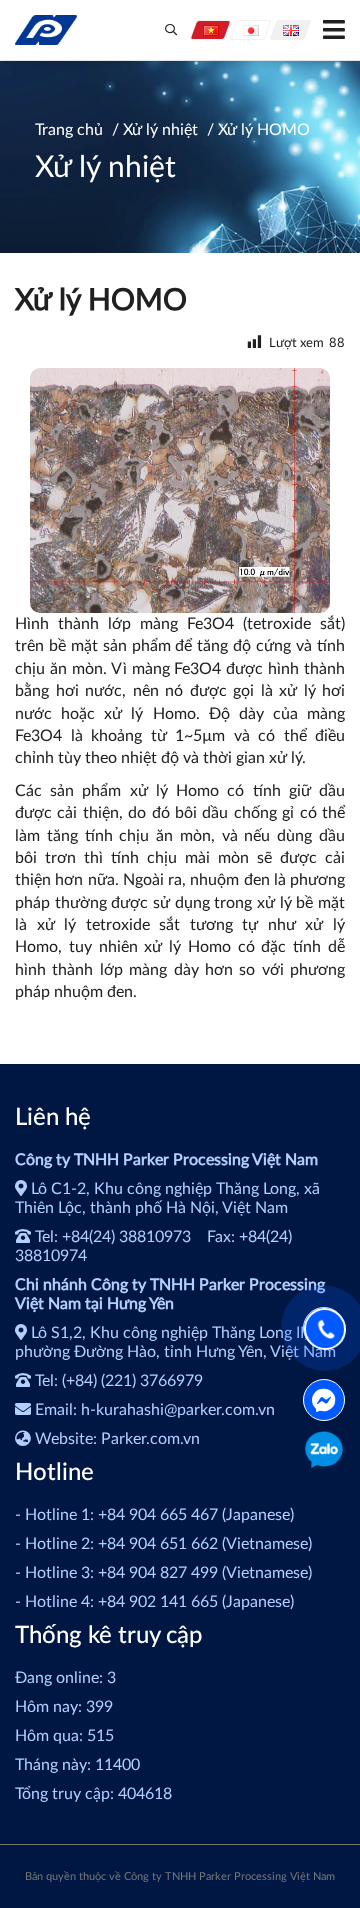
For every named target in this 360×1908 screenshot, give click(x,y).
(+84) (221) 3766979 (132, 1381)
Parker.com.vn (150, 1439)
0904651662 (324, 1453)
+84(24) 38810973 (126, 1237)
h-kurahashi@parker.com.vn (178, 1410)
